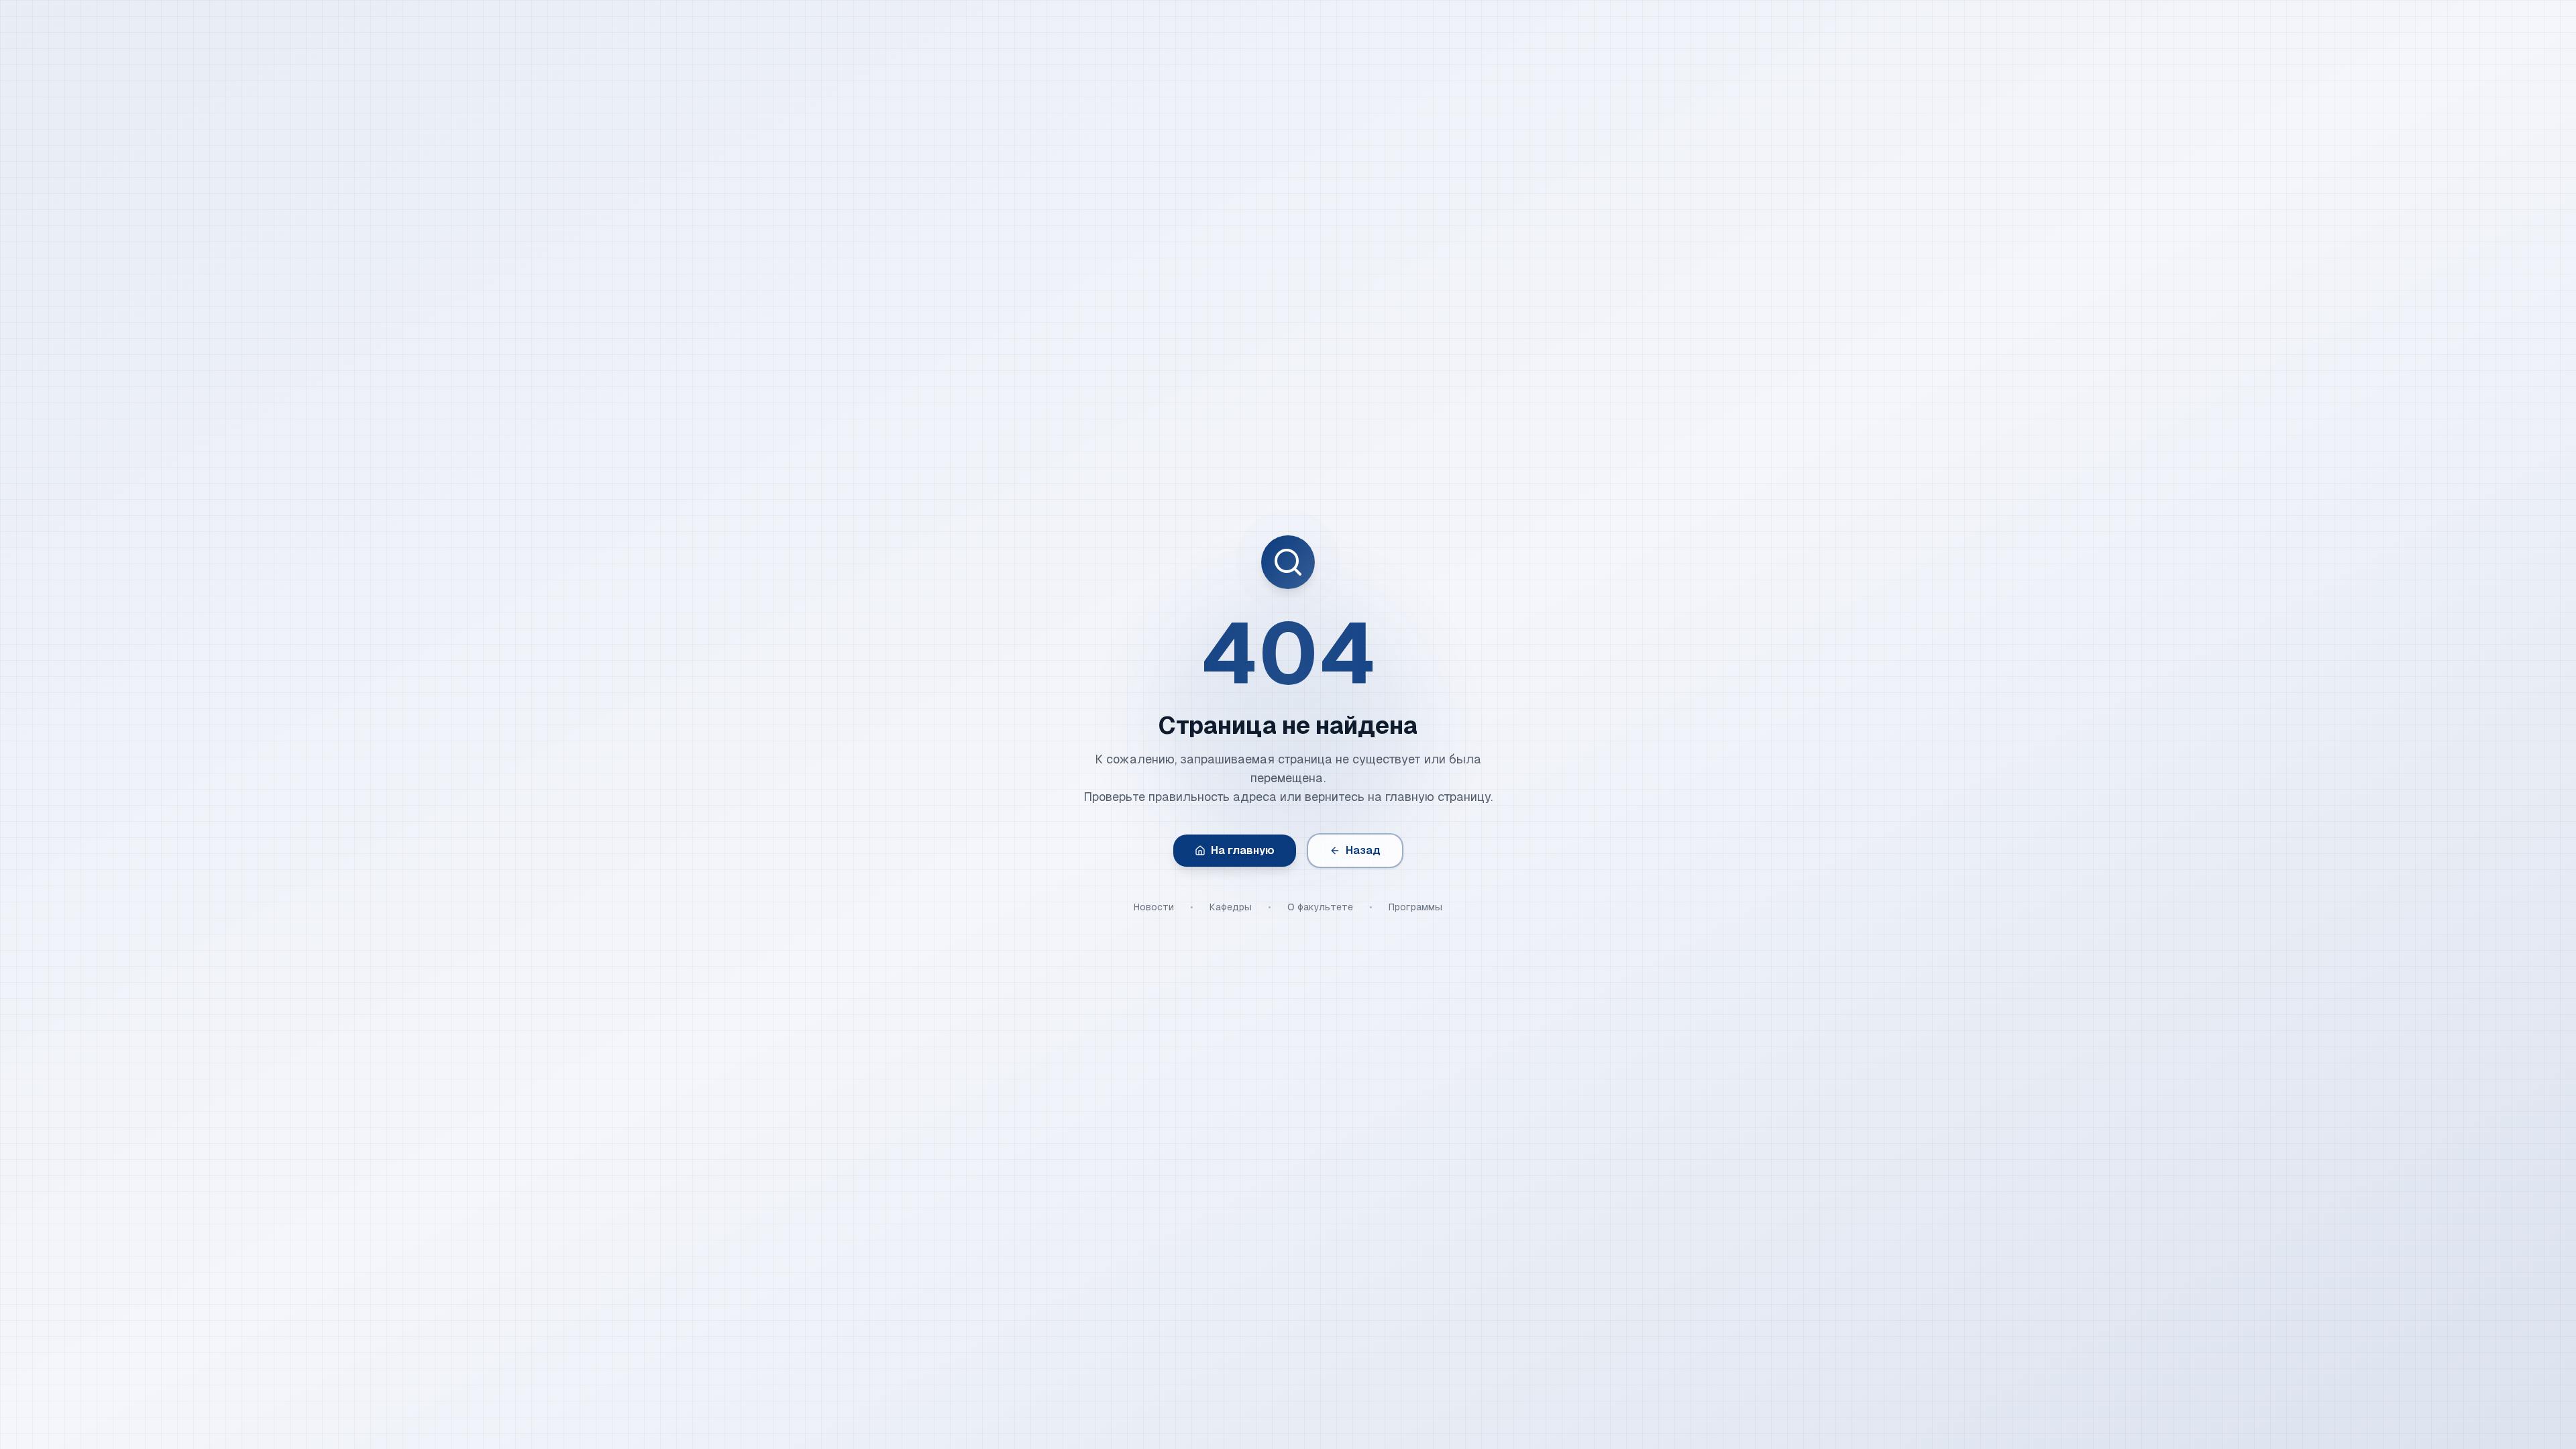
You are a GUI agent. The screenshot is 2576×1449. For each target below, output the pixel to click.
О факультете (1320, 907)
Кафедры (1231, 907)
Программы (1415, 907)
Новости (1154, 907)
